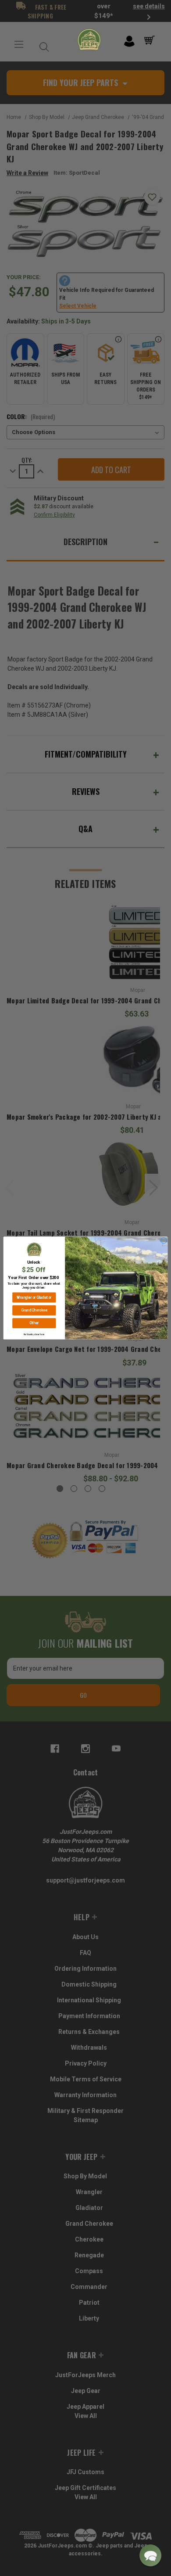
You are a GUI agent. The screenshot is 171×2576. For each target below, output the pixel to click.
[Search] (42, 45)
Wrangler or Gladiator (34, 1297)
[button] (150, 2555)
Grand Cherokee (34, 1310)
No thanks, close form (34, 1334)
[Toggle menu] (19, 45)
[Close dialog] (164, 1240)
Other (34, 1323)
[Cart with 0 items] (151, 40)
